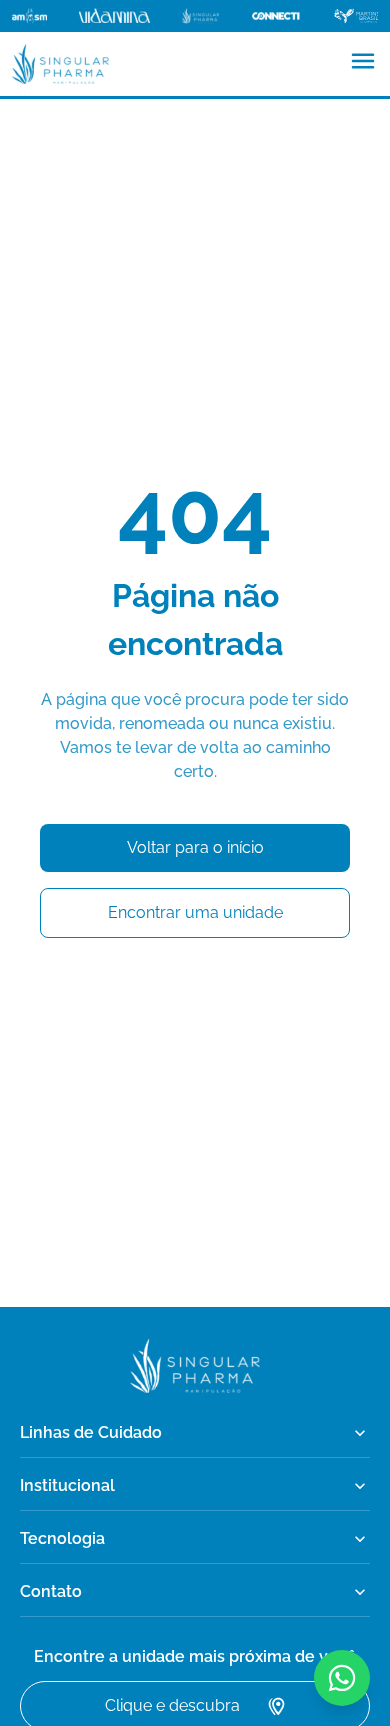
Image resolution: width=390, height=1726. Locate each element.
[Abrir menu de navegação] (363, 61)
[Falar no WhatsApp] (342, 1678)
